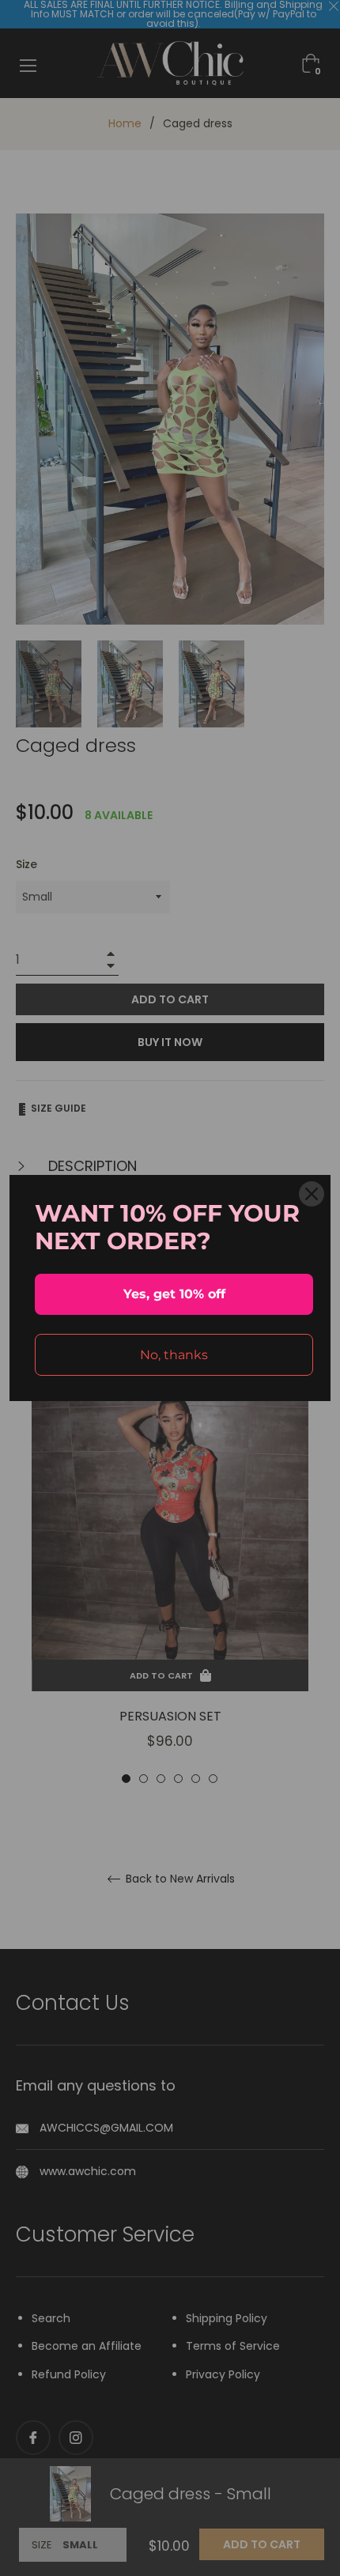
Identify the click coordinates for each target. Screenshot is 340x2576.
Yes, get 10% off (174, 1294)
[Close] (312, 1194)
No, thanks (174, 1355)
